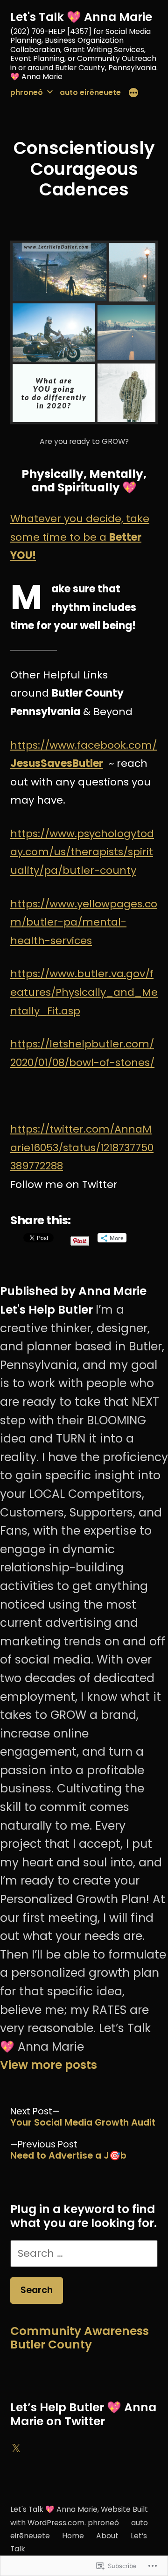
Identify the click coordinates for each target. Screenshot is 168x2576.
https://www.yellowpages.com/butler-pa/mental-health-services (84, 922)
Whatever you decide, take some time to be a (80, 537)
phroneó (27, 92)
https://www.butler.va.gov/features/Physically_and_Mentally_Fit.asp (84, 992)
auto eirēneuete (90, 92)
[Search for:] (84, 2253)
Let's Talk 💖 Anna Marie (81, 17)
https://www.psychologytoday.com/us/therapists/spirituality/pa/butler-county (82, 852)
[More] (133, 94)
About (107, 2536)
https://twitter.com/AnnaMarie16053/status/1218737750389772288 (82, 1147)
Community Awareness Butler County (80, 2338)
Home (73, 2536)
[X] (16, 2449)
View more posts (49, 2065)
